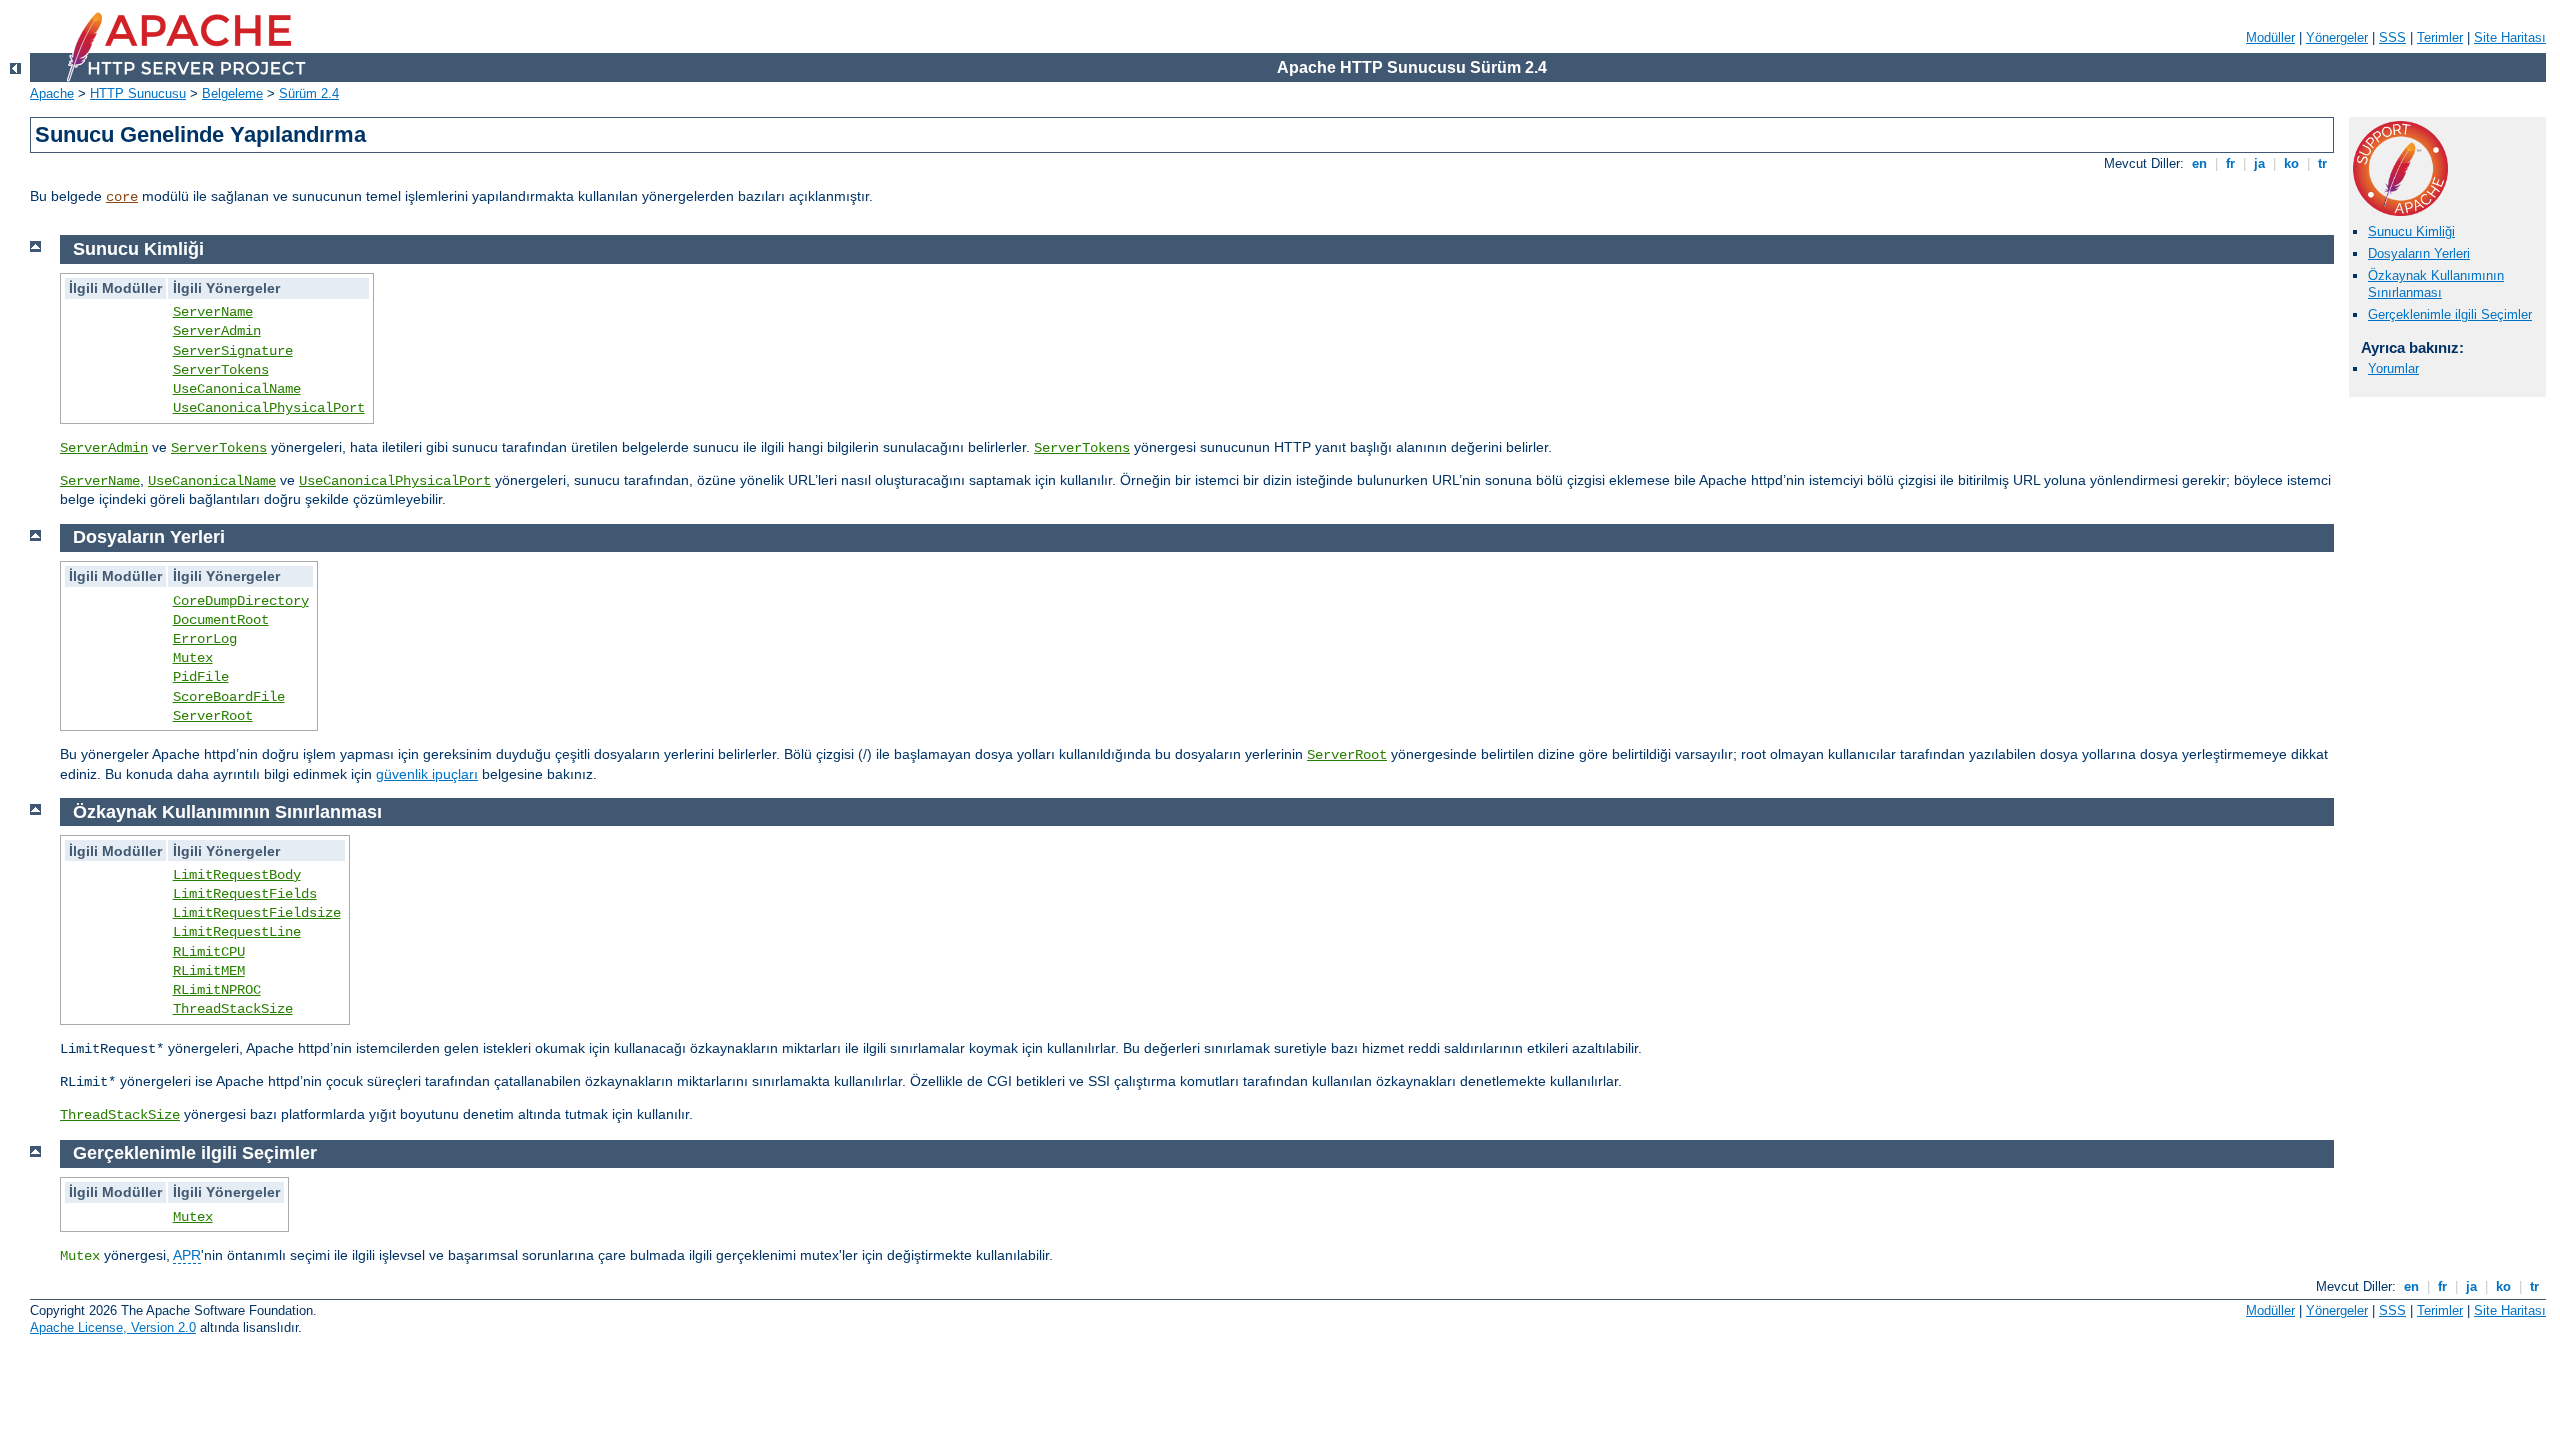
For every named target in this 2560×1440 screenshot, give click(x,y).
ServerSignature (233, 351)
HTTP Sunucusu (138, 93)
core (122, 197)
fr (2230, 163)
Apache (52, 93)
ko (2291, 163)
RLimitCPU (209, 952)
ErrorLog (205, 639)
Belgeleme (232, 93)
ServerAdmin (217, 331)
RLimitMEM (209, 971)
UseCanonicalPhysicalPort (269, 408)
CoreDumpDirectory (241, 601)
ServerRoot (213, 716)
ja (2259, 163)
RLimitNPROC (217, 990)
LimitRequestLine (237, 932)
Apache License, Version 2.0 (113, 1327)
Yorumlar (2393, 368)
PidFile (201, 677)
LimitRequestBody (237, 875)
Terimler (2440, 37)
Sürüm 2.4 (309, 93)
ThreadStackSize (233, 1009)
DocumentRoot (221, 620)
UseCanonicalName (237, 389)
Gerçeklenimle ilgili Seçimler (2450, 314)
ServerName (213, 312)
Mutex (193, 658)
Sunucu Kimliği (2411, 231)
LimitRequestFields (245, 894)
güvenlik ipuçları (427, 774)
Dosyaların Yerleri (2419, 253)
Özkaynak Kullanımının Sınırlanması (2436, 284)
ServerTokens (221, 370)
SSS (2392, 37)
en (2199, 163)
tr (2322, 163)
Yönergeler (2337, 37)
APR (187, 1255)
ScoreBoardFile (229, 697)
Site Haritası (2510, 37)
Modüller (2270, 37)
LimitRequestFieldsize (257, 913)
